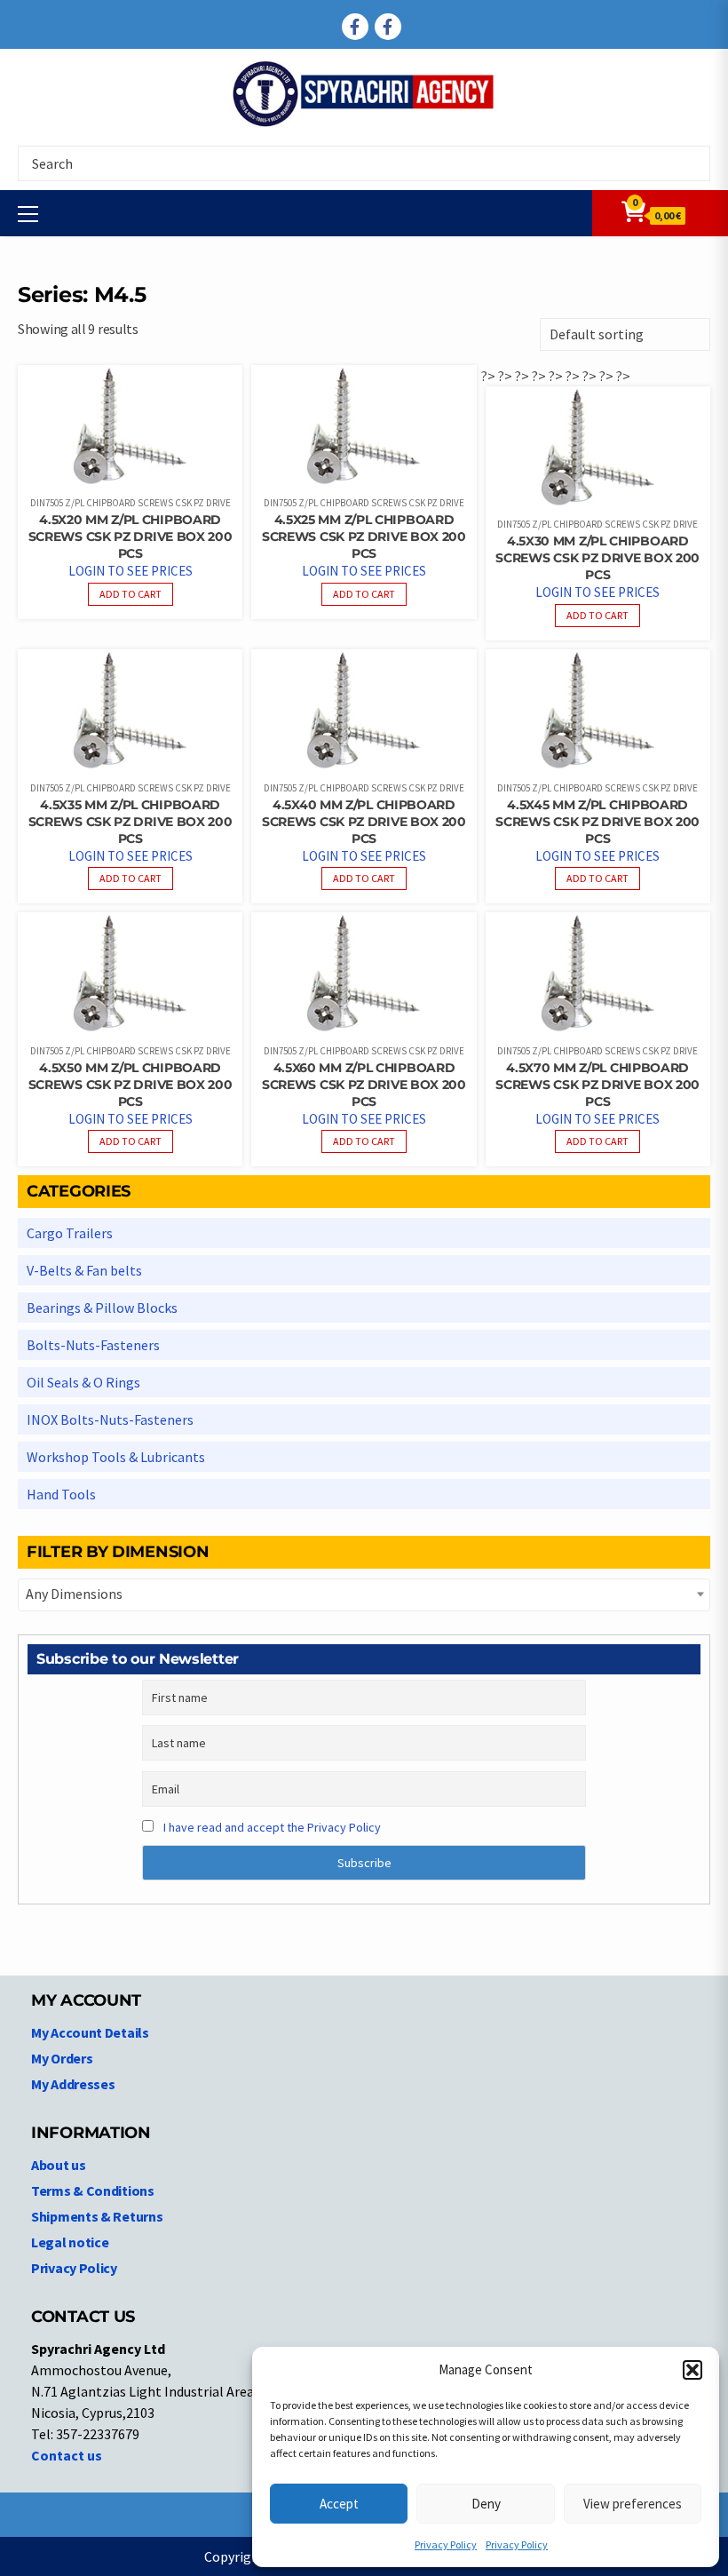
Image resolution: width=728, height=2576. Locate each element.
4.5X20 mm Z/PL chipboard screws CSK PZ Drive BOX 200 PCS (131, 537)
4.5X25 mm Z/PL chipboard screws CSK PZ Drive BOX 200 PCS (364, 537)
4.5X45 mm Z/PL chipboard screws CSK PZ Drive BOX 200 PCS (597, 822)
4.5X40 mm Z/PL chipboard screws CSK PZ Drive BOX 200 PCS (364, 822)
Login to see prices (131, 571)
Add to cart (131, 594)
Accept (339, 2504)
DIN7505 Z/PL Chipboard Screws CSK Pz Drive (131, 503)
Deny (486, 2504)
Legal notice (70, 2242)
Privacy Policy (446, 2544)
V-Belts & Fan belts (84, 1270)
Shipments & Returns (97, 2216)
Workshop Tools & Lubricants (116, 1457)
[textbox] (364, 1594)
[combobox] (364, 1595)
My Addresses (73, 2084)
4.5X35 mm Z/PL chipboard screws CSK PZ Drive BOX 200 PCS (131, 822)
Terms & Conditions (93, 2190)
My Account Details (90, 2032)
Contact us (67, 2455)
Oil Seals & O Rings (83, 1382)
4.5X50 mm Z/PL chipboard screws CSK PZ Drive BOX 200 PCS (131, 1085)
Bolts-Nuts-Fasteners (93, 1345)
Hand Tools (61, 1494)
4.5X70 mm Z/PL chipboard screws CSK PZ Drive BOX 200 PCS (597, 1085)
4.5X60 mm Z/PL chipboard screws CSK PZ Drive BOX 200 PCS (364, 1085)
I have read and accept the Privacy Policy (272, 1827)
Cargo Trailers (70, 1233)
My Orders (62, 2058)
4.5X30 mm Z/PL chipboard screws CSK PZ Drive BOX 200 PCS (597, 558)
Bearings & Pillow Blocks (102, 1308)
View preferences (633, 2504)
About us (59, 2165)
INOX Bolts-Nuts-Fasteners (110, 1419)
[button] (692, 2370)
